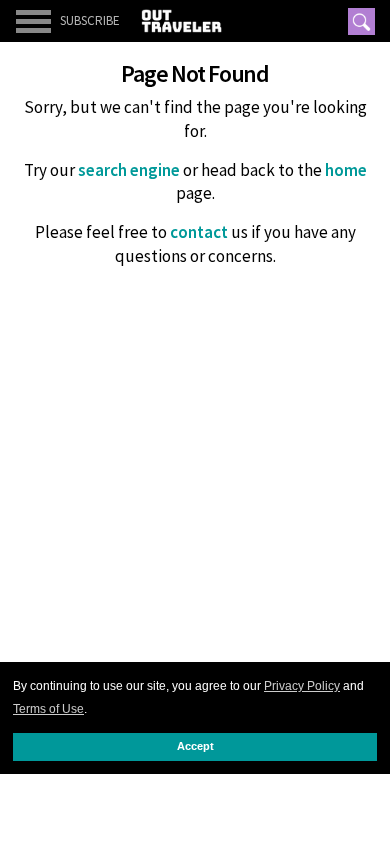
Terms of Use (48, 709)
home (346, 170)
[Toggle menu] (33, 21)
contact (199, 232)
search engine (129, 170)
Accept (195, 746)
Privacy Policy (302, 686)
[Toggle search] (361, 21)
